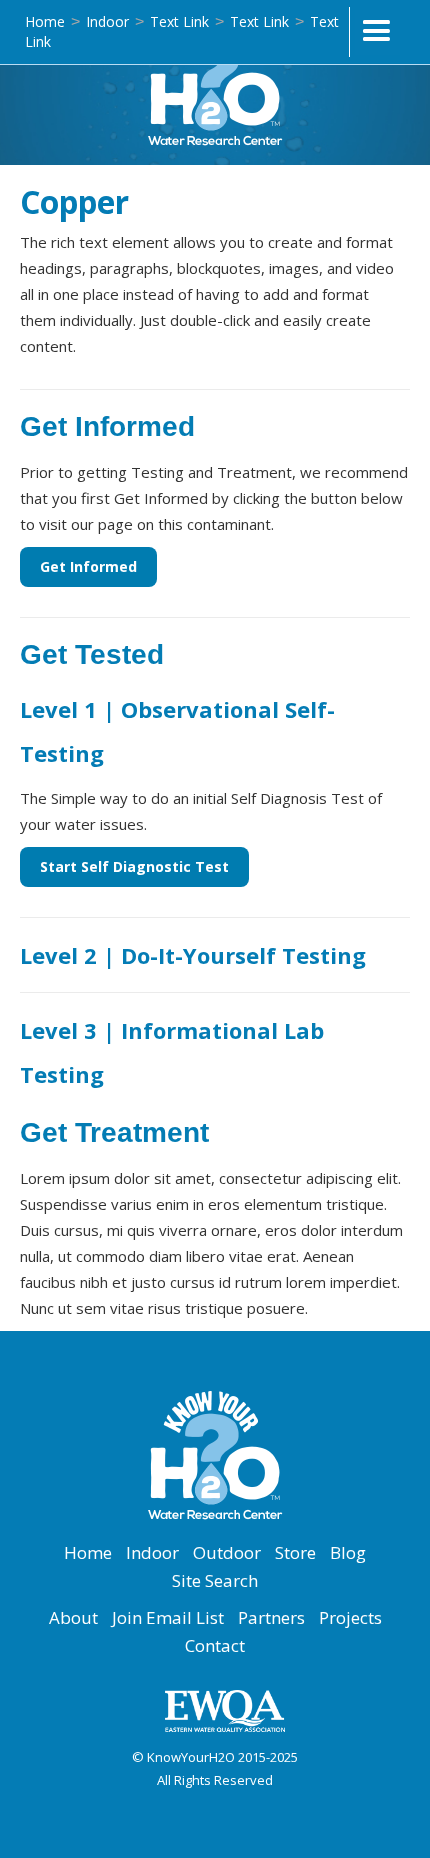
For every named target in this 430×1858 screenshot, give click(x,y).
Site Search (215, 1581)
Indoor (107, 21)
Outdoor (227, 1553)
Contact (215, 1646)
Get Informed (88, 566)
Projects (350, 1618)
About (73, 1618)
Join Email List (168, 1618)
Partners (271, 1618)
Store (295, 1553)
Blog (348, 1553)
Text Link (179, 21)
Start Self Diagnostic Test (134, 866)
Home (45, 21)
